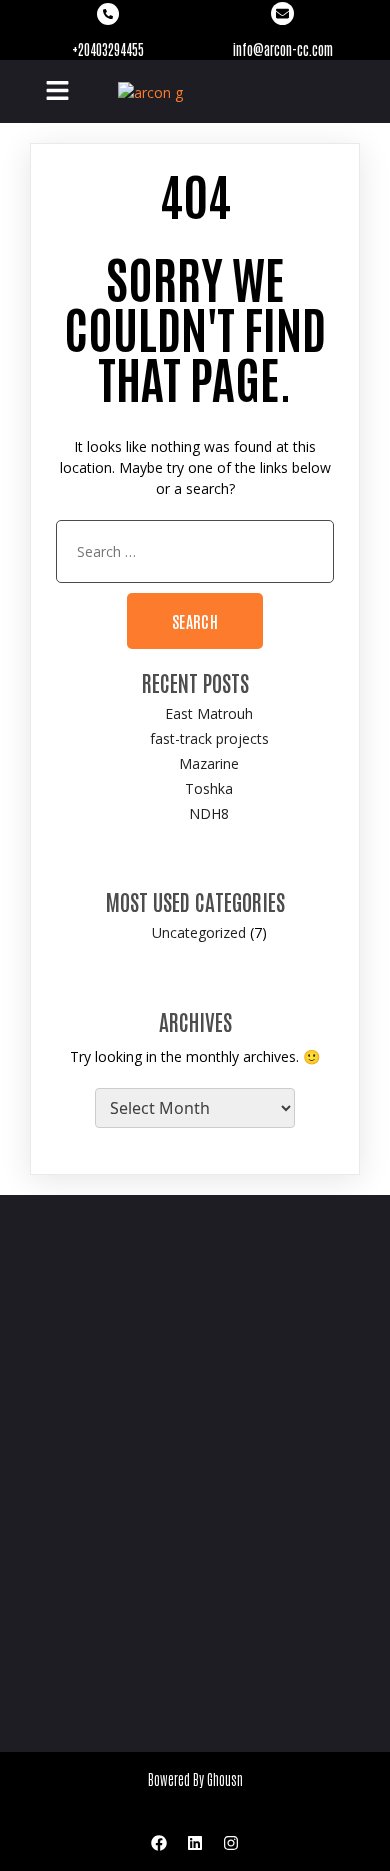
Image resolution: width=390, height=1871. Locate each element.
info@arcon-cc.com (283, 49)
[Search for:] (195, 551)
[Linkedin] (195, 1843)
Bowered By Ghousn (195, 1779)
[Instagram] (231, 1843)
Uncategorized (199, 932)
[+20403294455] (108, 14)
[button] (57, 91)
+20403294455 (108, 49)
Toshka (209, 788)
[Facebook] (159, 1843)
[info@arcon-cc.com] (282, 13)
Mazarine (209, 763)
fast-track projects (209, 738)
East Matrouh (209, 713)
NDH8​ (209, 813)
